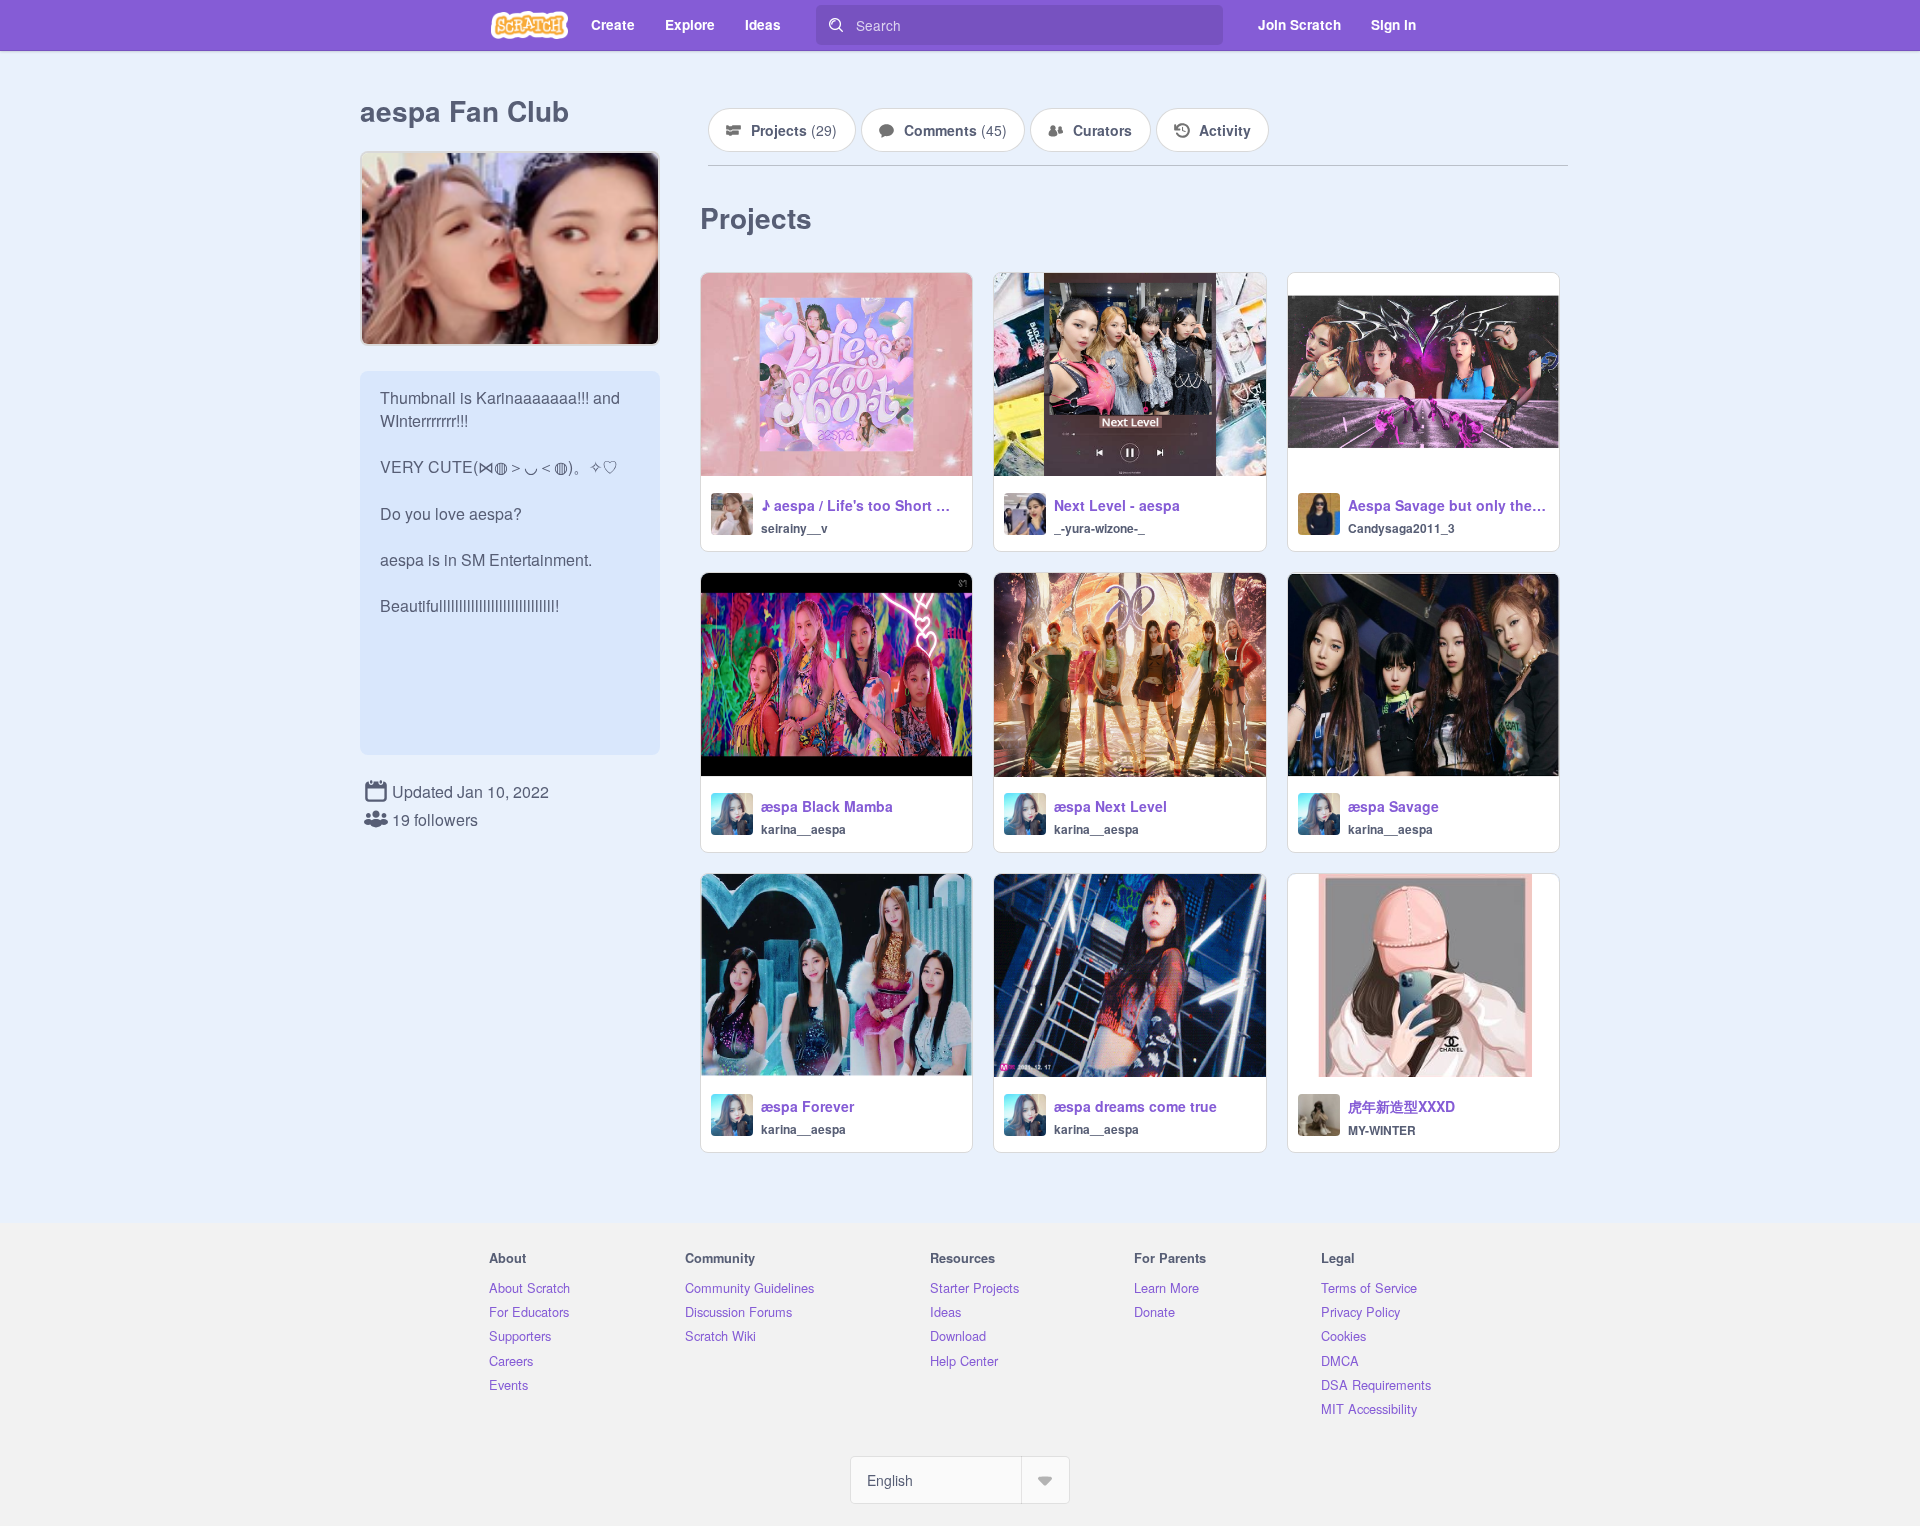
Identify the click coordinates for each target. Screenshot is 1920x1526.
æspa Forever (807, 1106)
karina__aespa (803, 829)
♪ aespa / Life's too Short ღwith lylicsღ (860, 505)
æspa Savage (1393, 806)
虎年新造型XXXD (1401, 1106)
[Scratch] (529, 25)
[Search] (836, 25)
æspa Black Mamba (827, 806)
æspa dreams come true (1135, 1106)
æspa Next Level (1110, 806)
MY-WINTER (1382, 1130)
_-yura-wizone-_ (1099, 528)
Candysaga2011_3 (1401, 528)
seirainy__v (794, 528)
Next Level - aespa (1117, 505)
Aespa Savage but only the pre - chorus (1447, 505)
